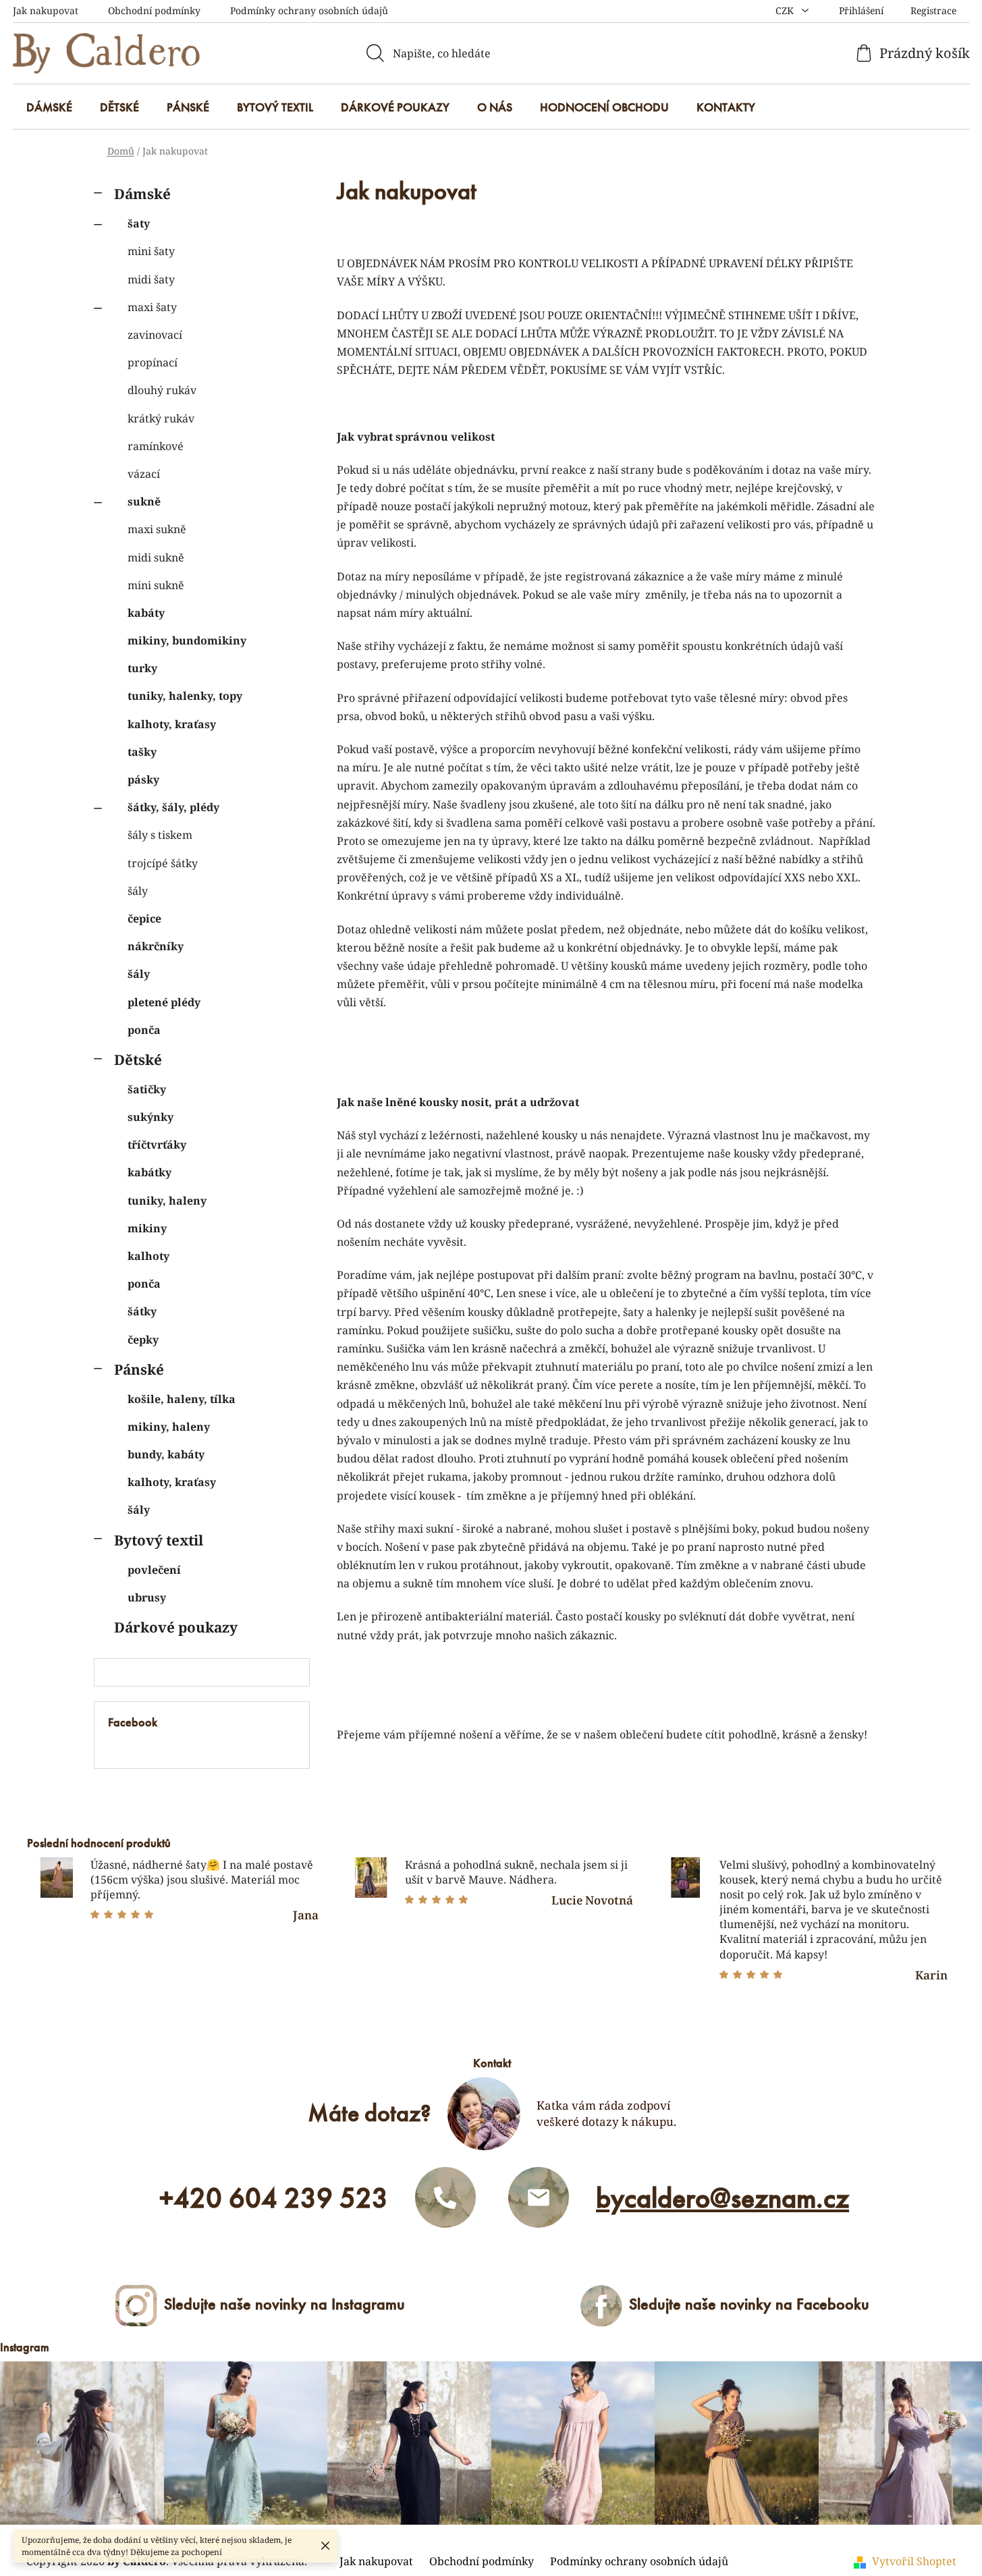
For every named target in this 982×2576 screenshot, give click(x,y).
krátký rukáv (161, 418)
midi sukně (156, 557)
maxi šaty (152, 307)
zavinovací (155, 335)
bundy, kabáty (166, 1454)
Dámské (142, 194)
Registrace (933, 10)
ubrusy (147, 1597)
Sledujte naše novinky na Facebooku (749, 2304)
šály (138, 891)
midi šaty (151, 279)
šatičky (147, 1089)
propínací (153, 362)
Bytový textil (159, 1540)
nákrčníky (156, 946)
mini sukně (156, 585)
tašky (142, 752)
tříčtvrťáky (157, 1145)
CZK (786, 10)
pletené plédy (164, 1002)
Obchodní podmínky (154, 10)
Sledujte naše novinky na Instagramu (284, 2304)
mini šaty (151, 251)
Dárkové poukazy (176, 1627)
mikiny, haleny (169, 1427)
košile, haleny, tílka (182, 1399)
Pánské (139, 1369)
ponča (144, 1030)
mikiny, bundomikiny (187, 640)
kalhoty (148, 1256)
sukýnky (151, 1117)
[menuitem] (49, 107)
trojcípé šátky (163, 863)
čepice (144, 919)
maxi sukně (157, 529)
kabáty (146, 613)
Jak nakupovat (46, 10)
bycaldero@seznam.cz (722, 2198)
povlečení (154, 1570)
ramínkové (156, 446)
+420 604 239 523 (274, 2198)
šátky (142, 1311)
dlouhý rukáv (162, 390)
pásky (143, 779)
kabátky (149, 1172)
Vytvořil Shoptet (914, 2561)
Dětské (138, 1060)
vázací (144, 474)
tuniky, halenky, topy (185, 696)
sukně (144, 501)
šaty (139, 223)
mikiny (147, 1228)
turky (142, 668)
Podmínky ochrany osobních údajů (309, 10)
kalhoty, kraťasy (172, 724)
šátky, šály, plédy (173, 807)
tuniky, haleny (167, 1201)
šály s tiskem (160, 835)
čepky (143, 1340)
